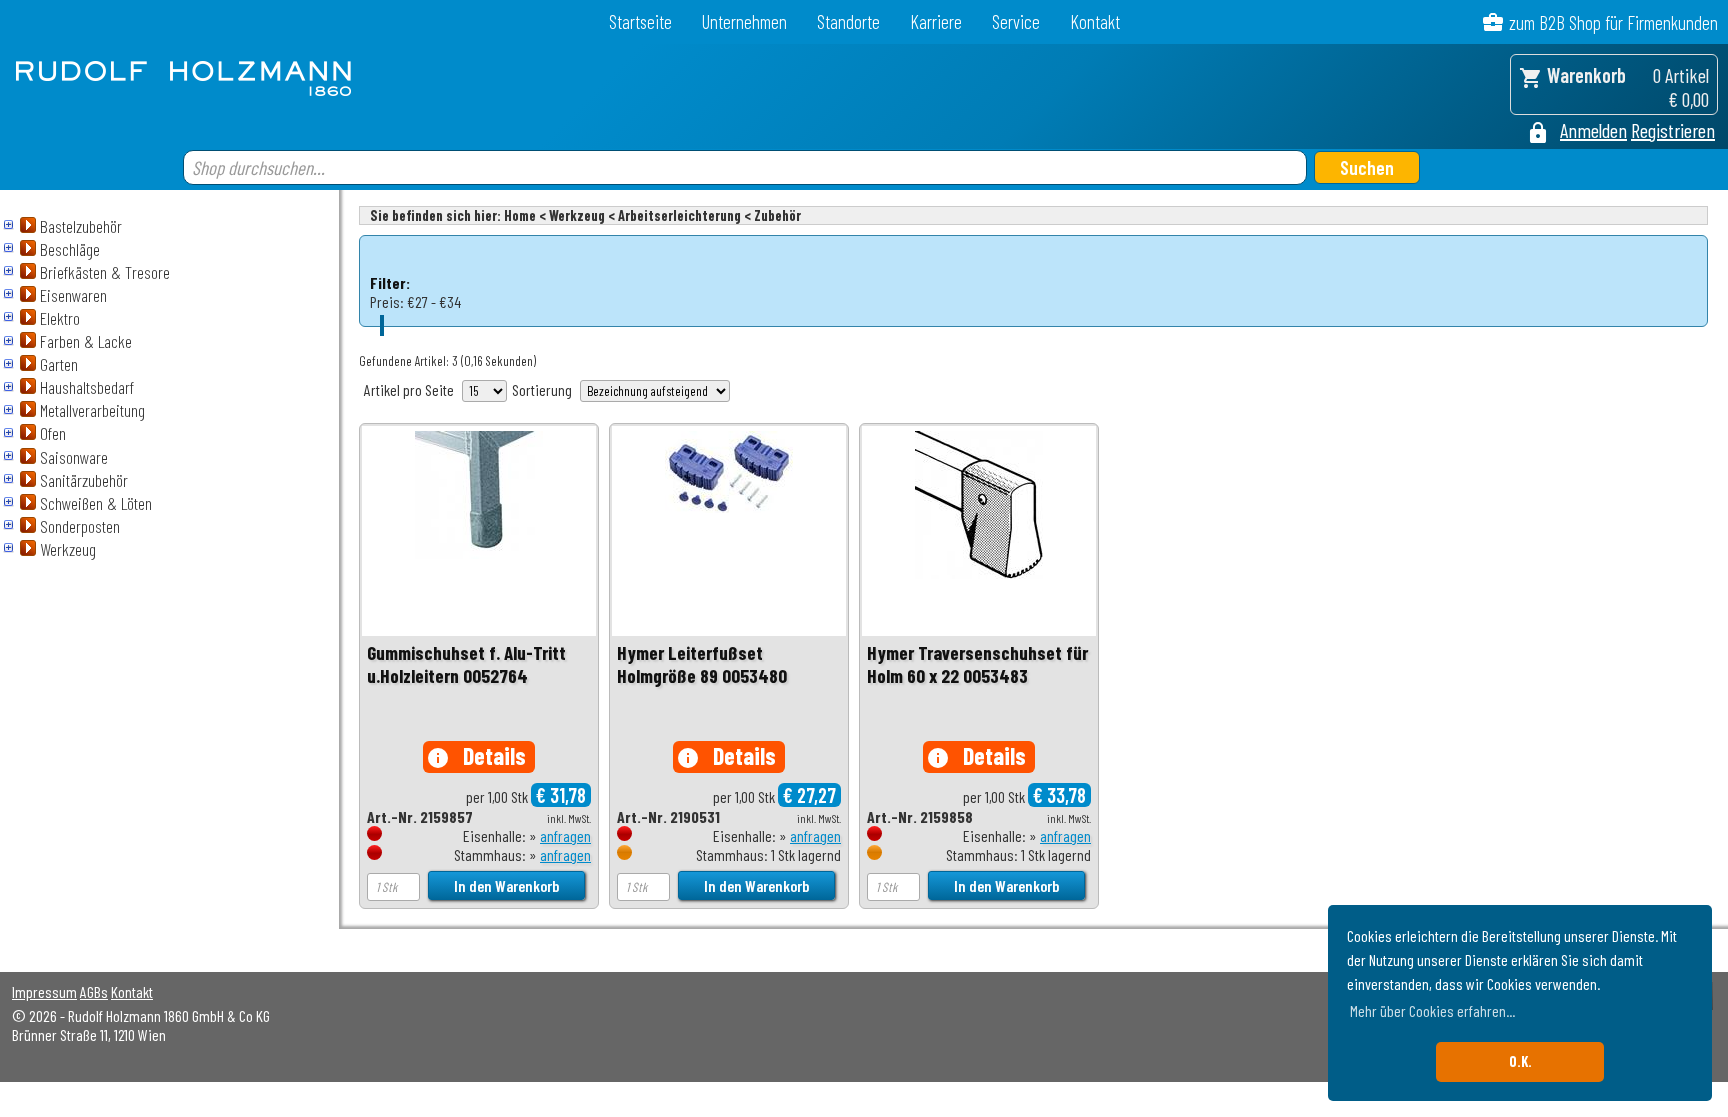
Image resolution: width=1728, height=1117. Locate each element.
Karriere (936, 21)
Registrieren (1673, 130)
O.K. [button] (1520, 1061)
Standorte (848, 21)
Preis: (387, 301)
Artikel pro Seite (409, 389)
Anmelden (1593, 130)
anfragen (565, 835)
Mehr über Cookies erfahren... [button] (1432, 1010)
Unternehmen (744, 21)
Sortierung (542, 389)
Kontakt (1095, 21)
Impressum (44, 991)
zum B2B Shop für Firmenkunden (1613, 22)
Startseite (640, 21)
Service (1016, 21)
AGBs (94, 991)
